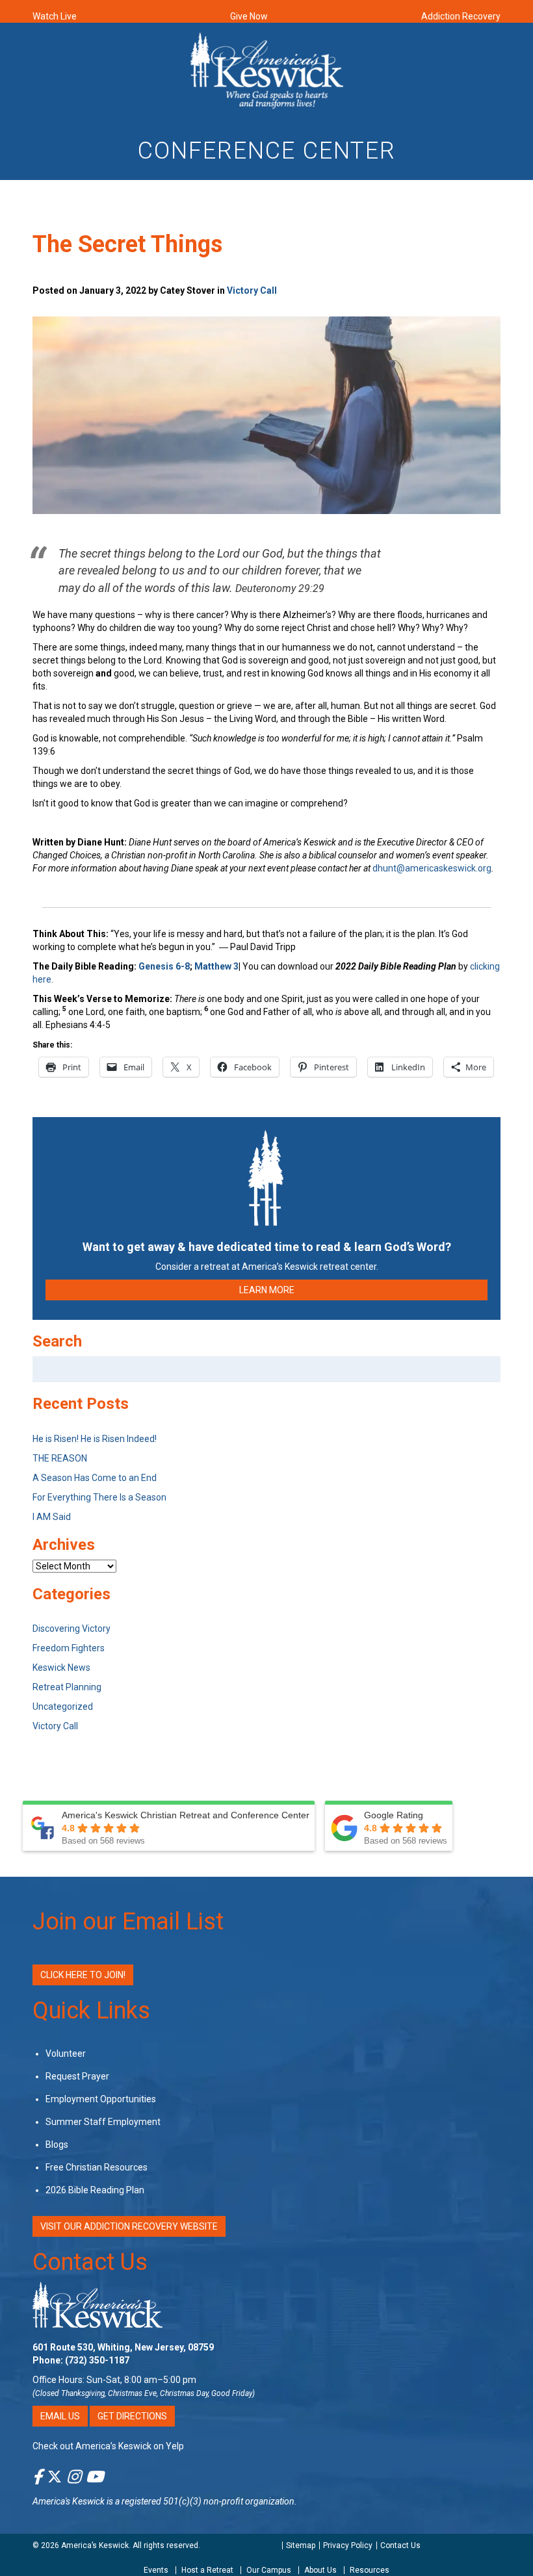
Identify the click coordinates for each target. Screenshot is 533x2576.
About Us (320, 2570)
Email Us (60, 2416)
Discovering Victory (71, 1629)
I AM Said (52, 1517)
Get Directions (132, 2416)
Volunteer (66, 2054)
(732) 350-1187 (97, 2360)
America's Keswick (69, 2501)
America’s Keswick (95, 2545)
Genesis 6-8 (164, 966)
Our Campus (269, 2570)
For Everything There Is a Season (99, 1497)
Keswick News (61, 1668)
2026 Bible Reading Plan (95, 2190)
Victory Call (252, 290)
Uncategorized (63, 1707)
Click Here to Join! (83, 1975)
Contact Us (90, 2262)
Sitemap (301, 2545)
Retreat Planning (67, 1687)
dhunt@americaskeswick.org (432, 868)
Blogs (57, 2145)
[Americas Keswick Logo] (267, 70)
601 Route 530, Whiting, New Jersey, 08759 (123, 2347)
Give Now (249, 16)
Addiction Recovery (461, 16)
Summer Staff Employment (103, 2122)
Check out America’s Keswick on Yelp (108, 2446)
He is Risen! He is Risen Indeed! (95, 1439)
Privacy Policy (348, 2545)
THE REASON (60, 1458)
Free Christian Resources (97, 2167)
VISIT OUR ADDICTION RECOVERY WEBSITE (129, 2226)
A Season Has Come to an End (95, 1478)
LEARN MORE (267, 1290)
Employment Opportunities (101, 2099)
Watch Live (55, 16)
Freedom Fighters (69, 1648)
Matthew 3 (216, 966)
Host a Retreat (207, 2570)
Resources (370, 2570)
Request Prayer (77, 2076)
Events (156, 2570)
